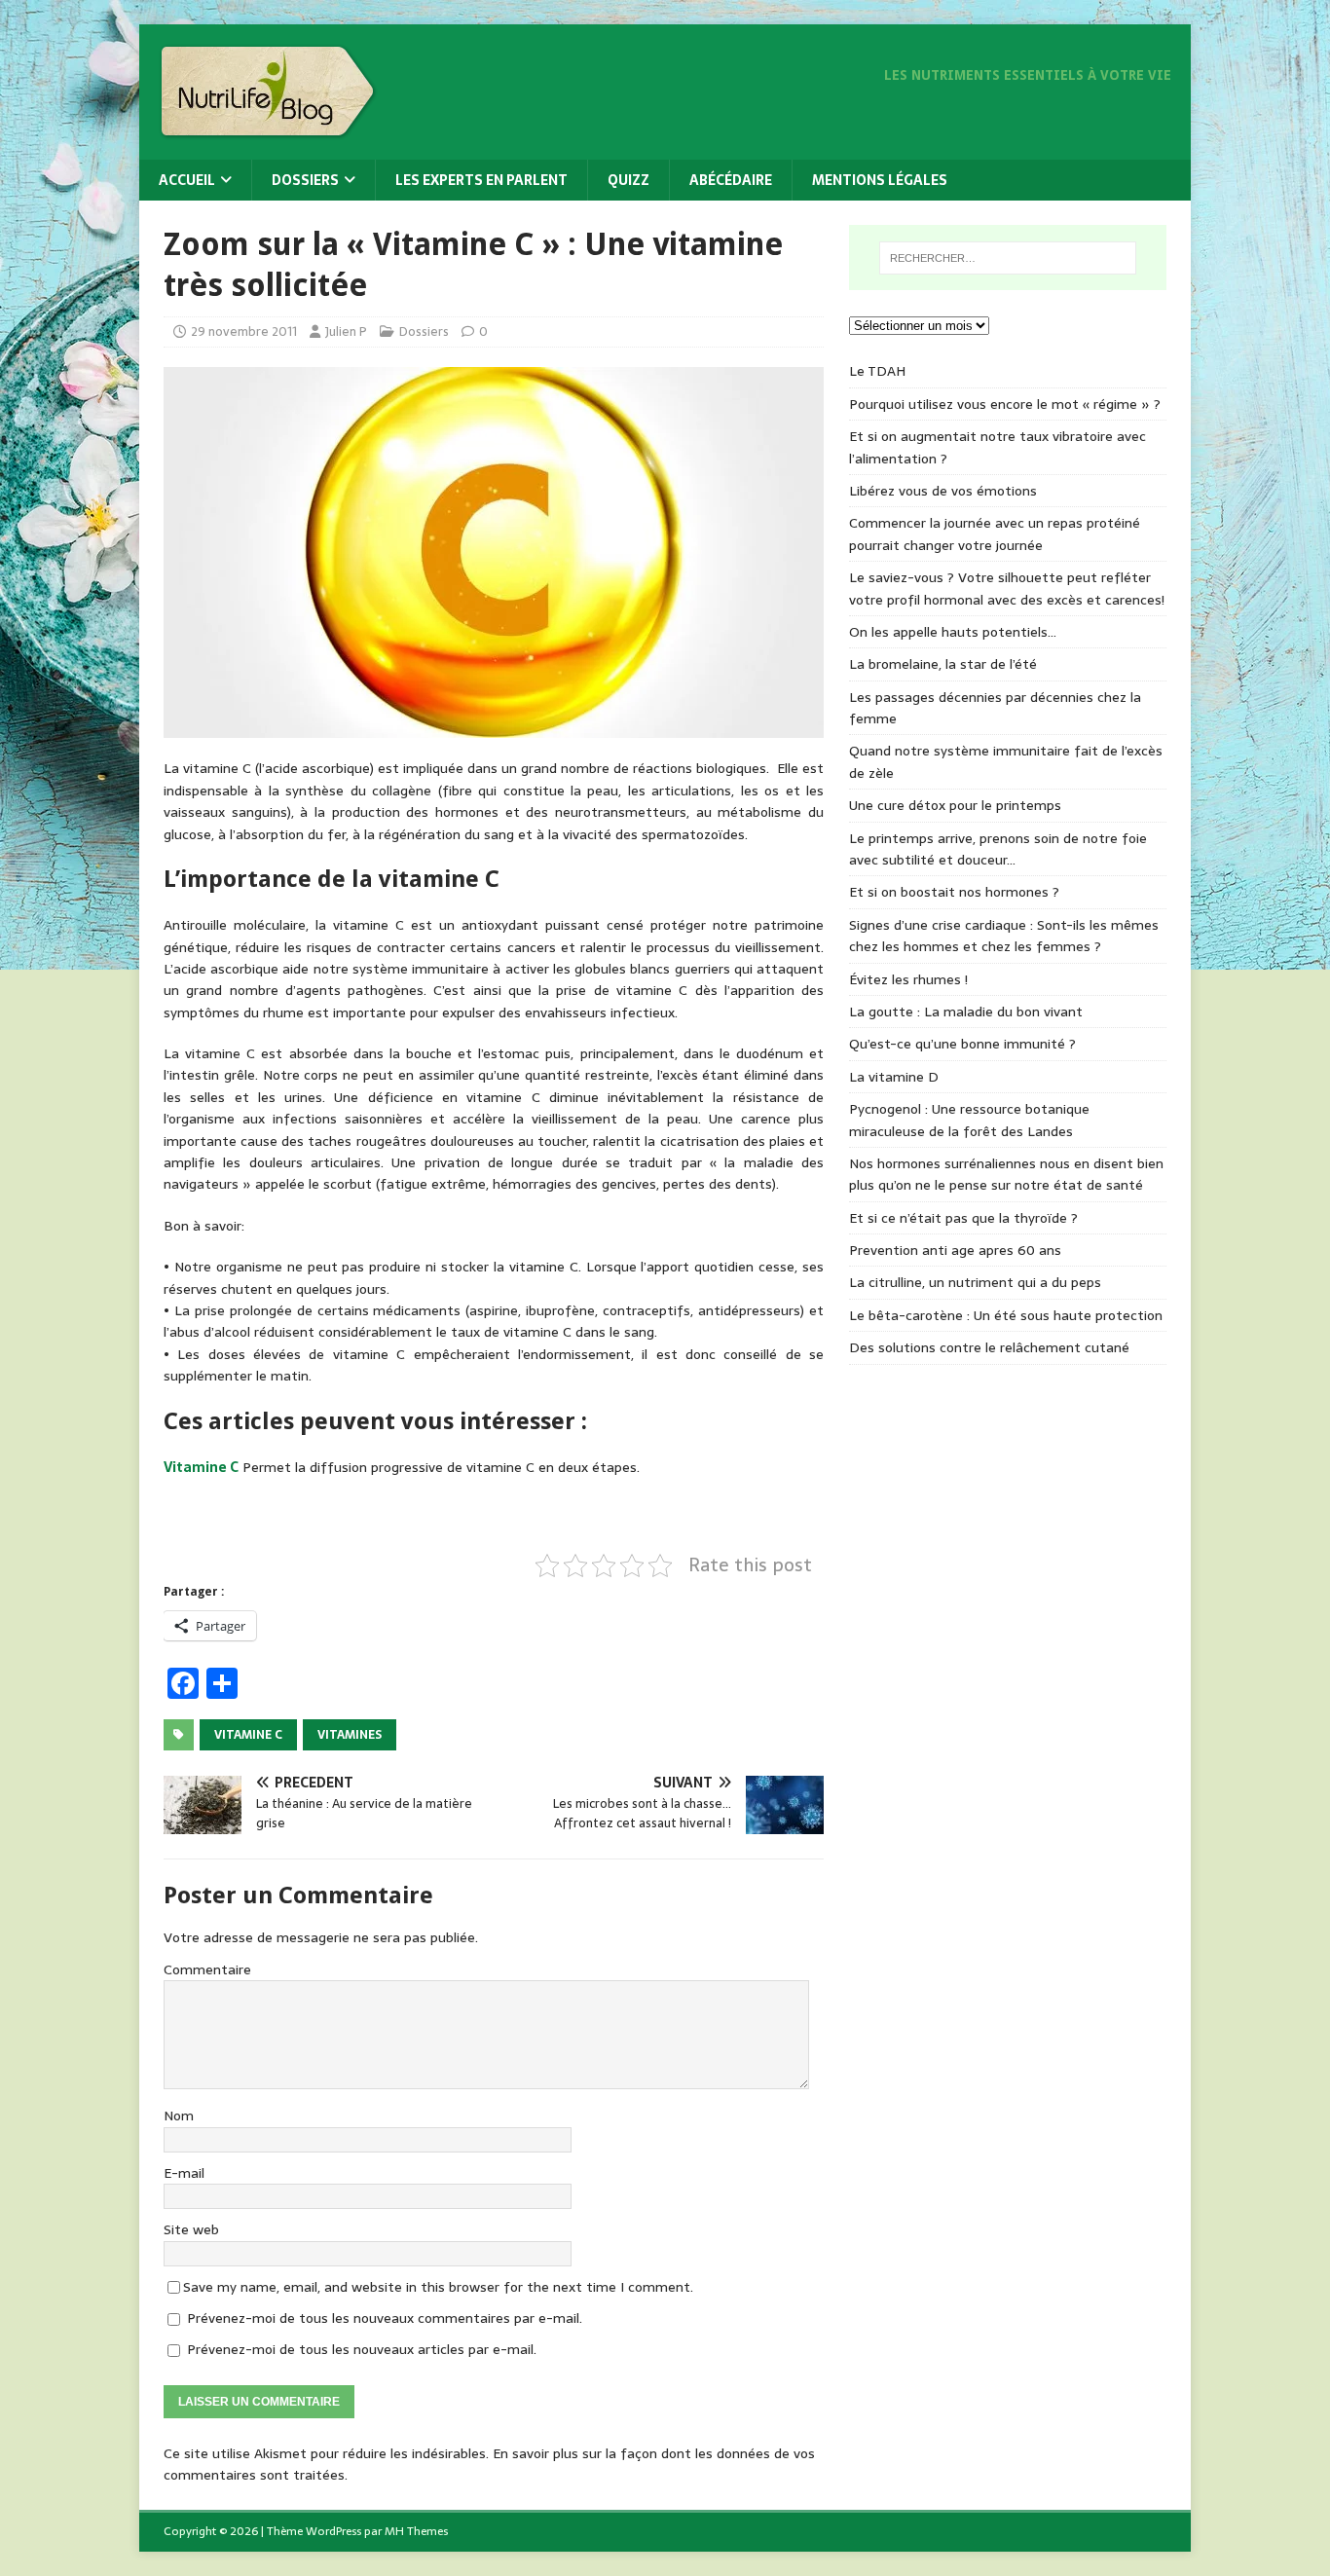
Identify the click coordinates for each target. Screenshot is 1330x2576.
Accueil (187, 180)
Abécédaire (731, 180)
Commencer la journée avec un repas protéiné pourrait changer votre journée (995, 534)
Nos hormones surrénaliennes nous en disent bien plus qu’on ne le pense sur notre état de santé (1006, 1174)
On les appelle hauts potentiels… (953, 632)
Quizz (628, 180)
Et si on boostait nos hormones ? (954, 892)
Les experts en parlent (481, 180)
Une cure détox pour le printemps (955, 805)
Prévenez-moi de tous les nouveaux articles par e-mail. (362, 2349)
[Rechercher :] (1008, 258)
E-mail (184, 2173)
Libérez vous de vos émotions (943, 491)
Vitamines (350, 1735)
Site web (191, 2229)
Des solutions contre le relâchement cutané (989, 1347)
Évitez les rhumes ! (908, 979)
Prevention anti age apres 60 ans (955, 1250)
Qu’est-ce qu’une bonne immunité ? (962, 1044)
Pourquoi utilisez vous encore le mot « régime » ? (1005, 404)
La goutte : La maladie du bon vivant (966, 1012)
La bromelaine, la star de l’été (943, 664)
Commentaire (207, 1969)
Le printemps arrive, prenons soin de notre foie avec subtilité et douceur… (998, 849)
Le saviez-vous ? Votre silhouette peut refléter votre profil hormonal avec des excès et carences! (1007, 588)
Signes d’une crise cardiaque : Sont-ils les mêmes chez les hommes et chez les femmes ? (1004, 936)
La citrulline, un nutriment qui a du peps (975, 1282)
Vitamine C (201, 1467)
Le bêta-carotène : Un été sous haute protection (1006, 1315)
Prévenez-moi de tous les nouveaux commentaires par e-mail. (385, 2318)
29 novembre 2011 (244, 331)
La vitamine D (894, 1077)
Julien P (346, 331)
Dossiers (305, 180)
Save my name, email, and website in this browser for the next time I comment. (438, 2287)
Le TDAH (877, 371)
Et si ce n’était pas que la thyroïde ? (963, 1218)
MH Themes (416, 2531)
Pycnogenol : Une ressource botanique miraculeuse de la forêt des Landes (969, 1120)
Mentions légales (880, 180)
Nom (179, 2116)
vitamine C (248, 1735)
